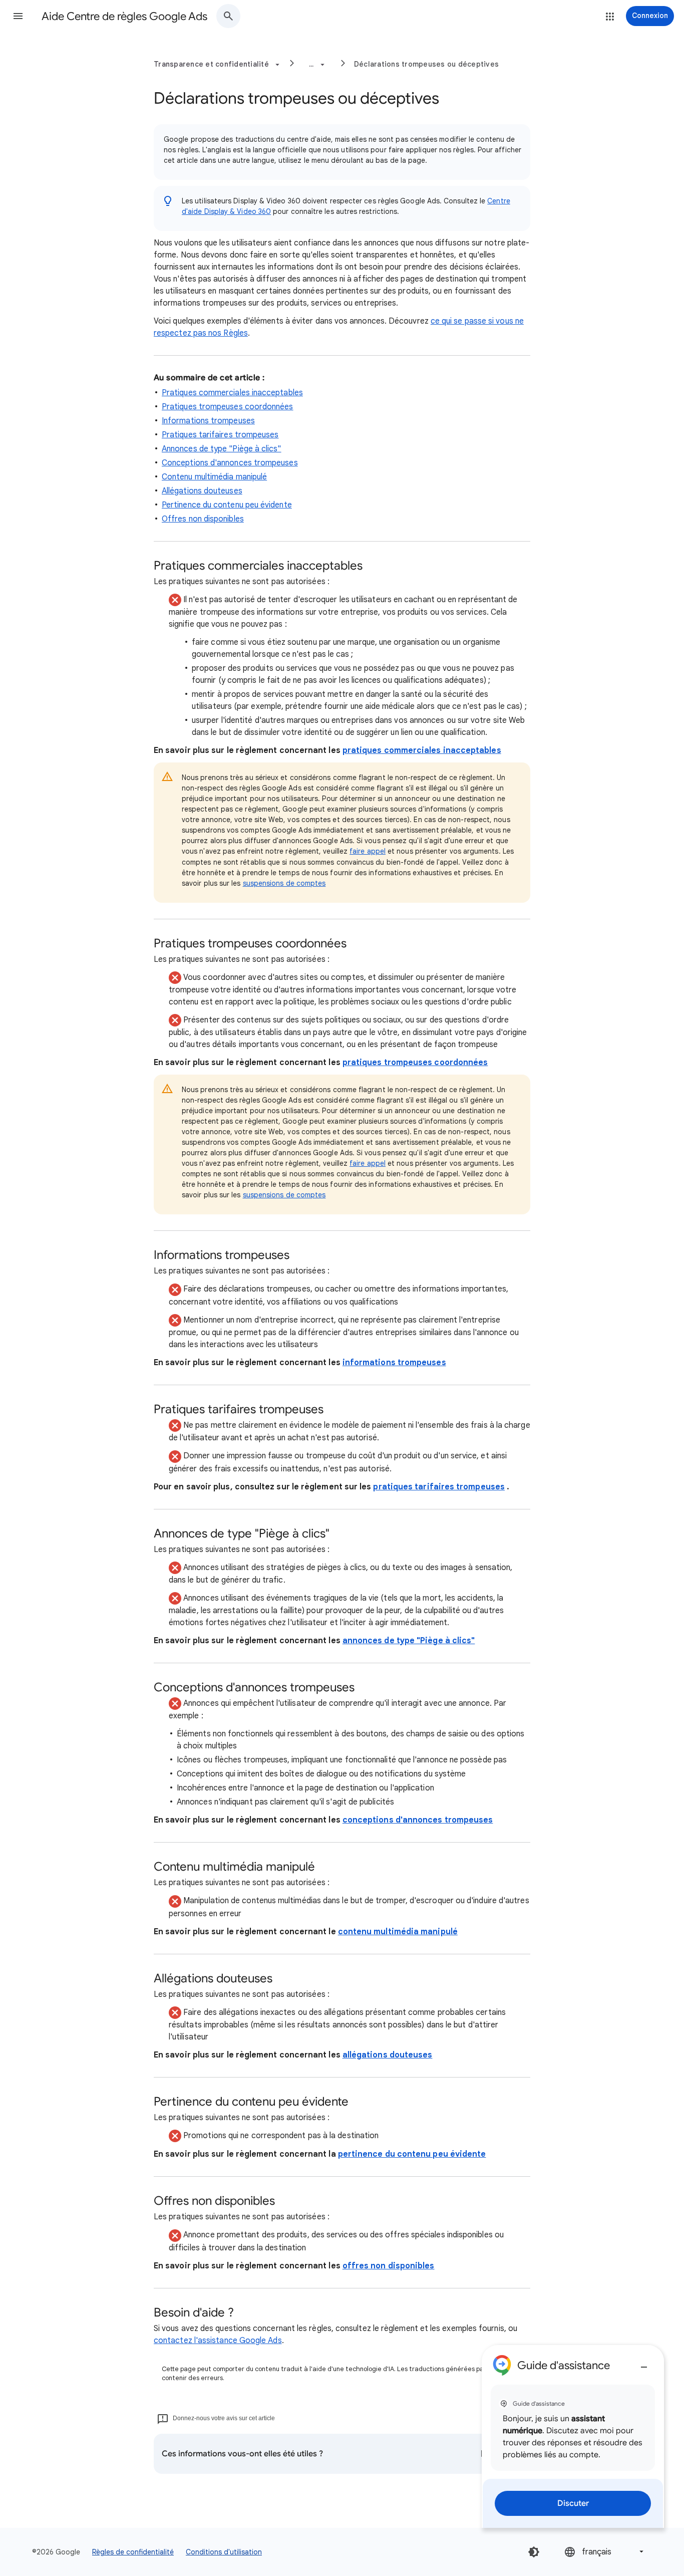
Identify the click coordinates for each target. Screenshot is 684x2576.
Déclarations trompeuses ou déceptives (426, 64)
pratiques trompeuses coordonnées (415, 1063)
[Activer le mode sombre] (534, 2552)
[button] (18, 16)
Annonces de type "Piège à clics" (222, 449)
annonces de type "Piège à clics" (409, 1641)
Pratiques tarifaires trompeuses (220, 435)
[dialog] (573, 2436)
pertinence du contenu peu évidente (412, 2154)
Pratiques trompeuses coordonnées (228, 407)
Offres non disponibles (203, 519)
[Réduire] (644, 2363)
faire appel (368, 851)
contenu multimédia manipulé (398, 1932)
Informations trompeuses (208, 421)
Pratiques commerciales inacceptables (232, 393)
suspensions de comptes (284, 883)
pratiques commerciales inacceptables (422, 750)
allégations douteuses (388, 2055)
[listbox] (605, 2552)
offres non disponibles (389, 2266)
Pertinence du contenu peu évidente (227, 505)
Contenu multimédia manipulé (214, 477)
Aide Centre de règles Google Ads (124, 16)
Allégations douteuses (202, 491)
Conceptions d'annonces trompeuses (230, 463)
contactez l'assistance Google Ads (218, 2341)
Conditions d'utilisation (224, 2552)
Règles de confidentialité (133, 2552)
